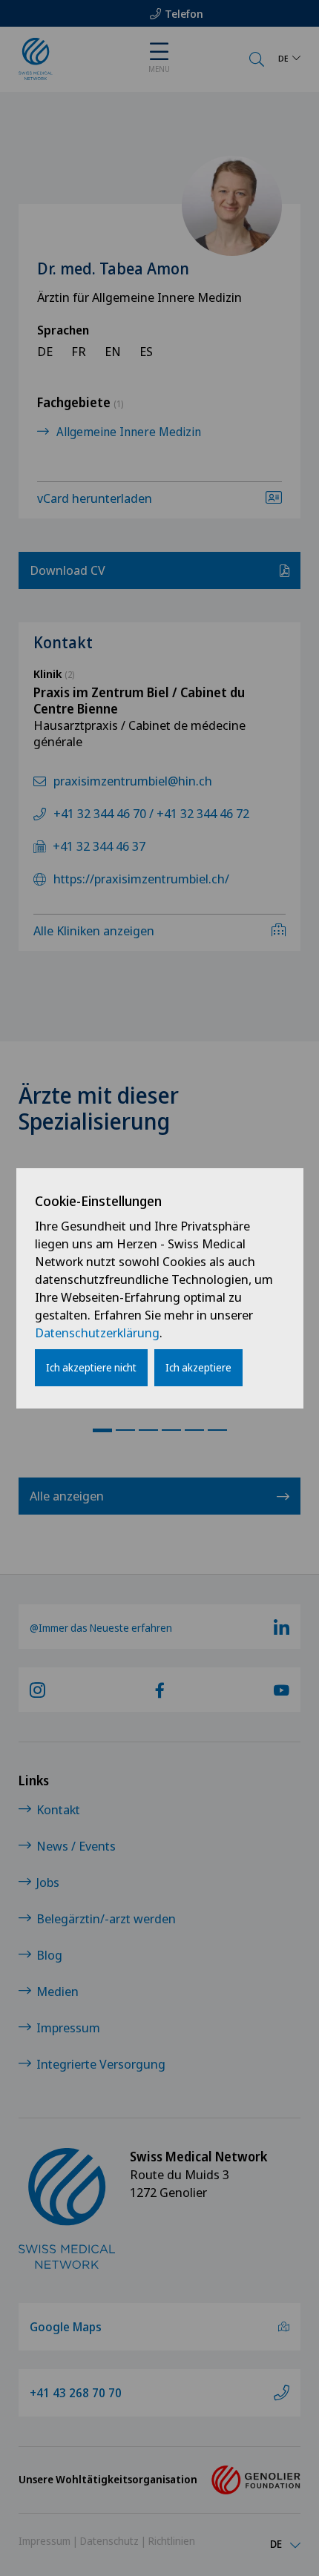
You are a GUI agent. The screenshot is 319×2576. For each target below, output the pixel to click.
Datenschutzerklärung (97, 1333)
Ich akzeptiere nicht (91, 1367)
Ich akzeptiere (198, 1367)
